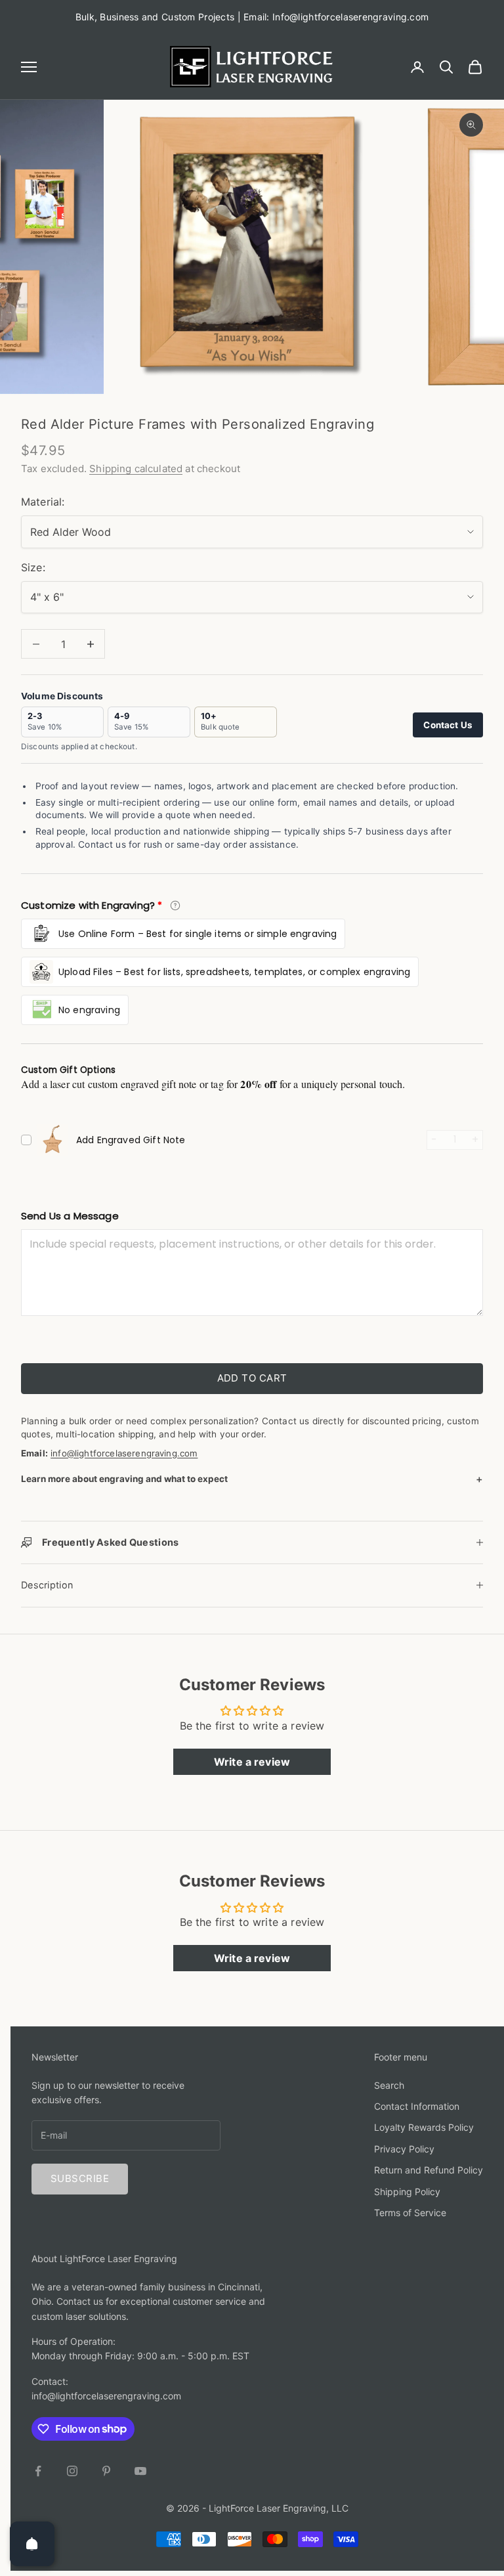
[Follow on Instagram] (72, 2471)
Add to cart (252, 1378)
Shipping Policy (407, 2192)
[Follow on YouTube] (140, 2471)
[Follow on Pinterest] (106, 2471)
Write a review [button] (252, 1762)
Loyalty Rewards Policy (424, 2127)
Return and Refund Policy (429, 2170)
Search (389, 2085)
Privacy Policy (404, 2149)
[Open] (32, 2544)
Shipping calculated (136, 469)
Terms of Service (410, 2213)
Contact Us (448, 725)
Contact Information (417, 2106)
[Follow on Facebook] (38, 2471)
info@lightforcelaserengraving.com (124, 1453)
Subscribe (80, 2178)
